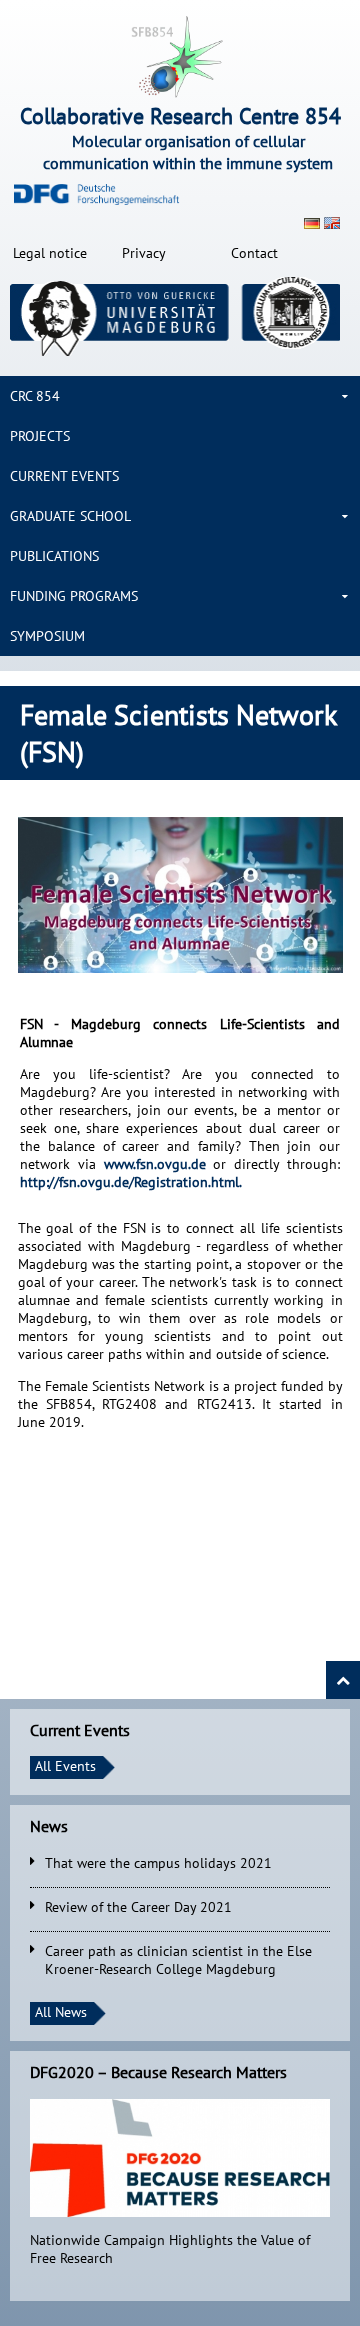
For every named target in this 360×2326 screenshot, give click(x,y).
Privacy (144, 253)
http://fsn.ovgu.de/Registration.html (129, 1182)
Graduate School (70, 516)
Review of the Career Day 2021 (138, 1907)
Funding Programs (74, 596)
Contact (254, 253)
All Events (65, 1766)
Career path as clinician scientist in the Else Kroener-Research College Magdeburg (178, 1960)
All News (61, 2012)
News (49, 1826)
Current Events (64, 476)
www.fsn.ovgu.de (159, 1164)
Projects (40, 436)
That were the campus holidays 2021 (158, 1863)
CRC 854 (35, 396)
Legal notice (50, 253)
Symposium (47, 636)
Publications (54, 556)
